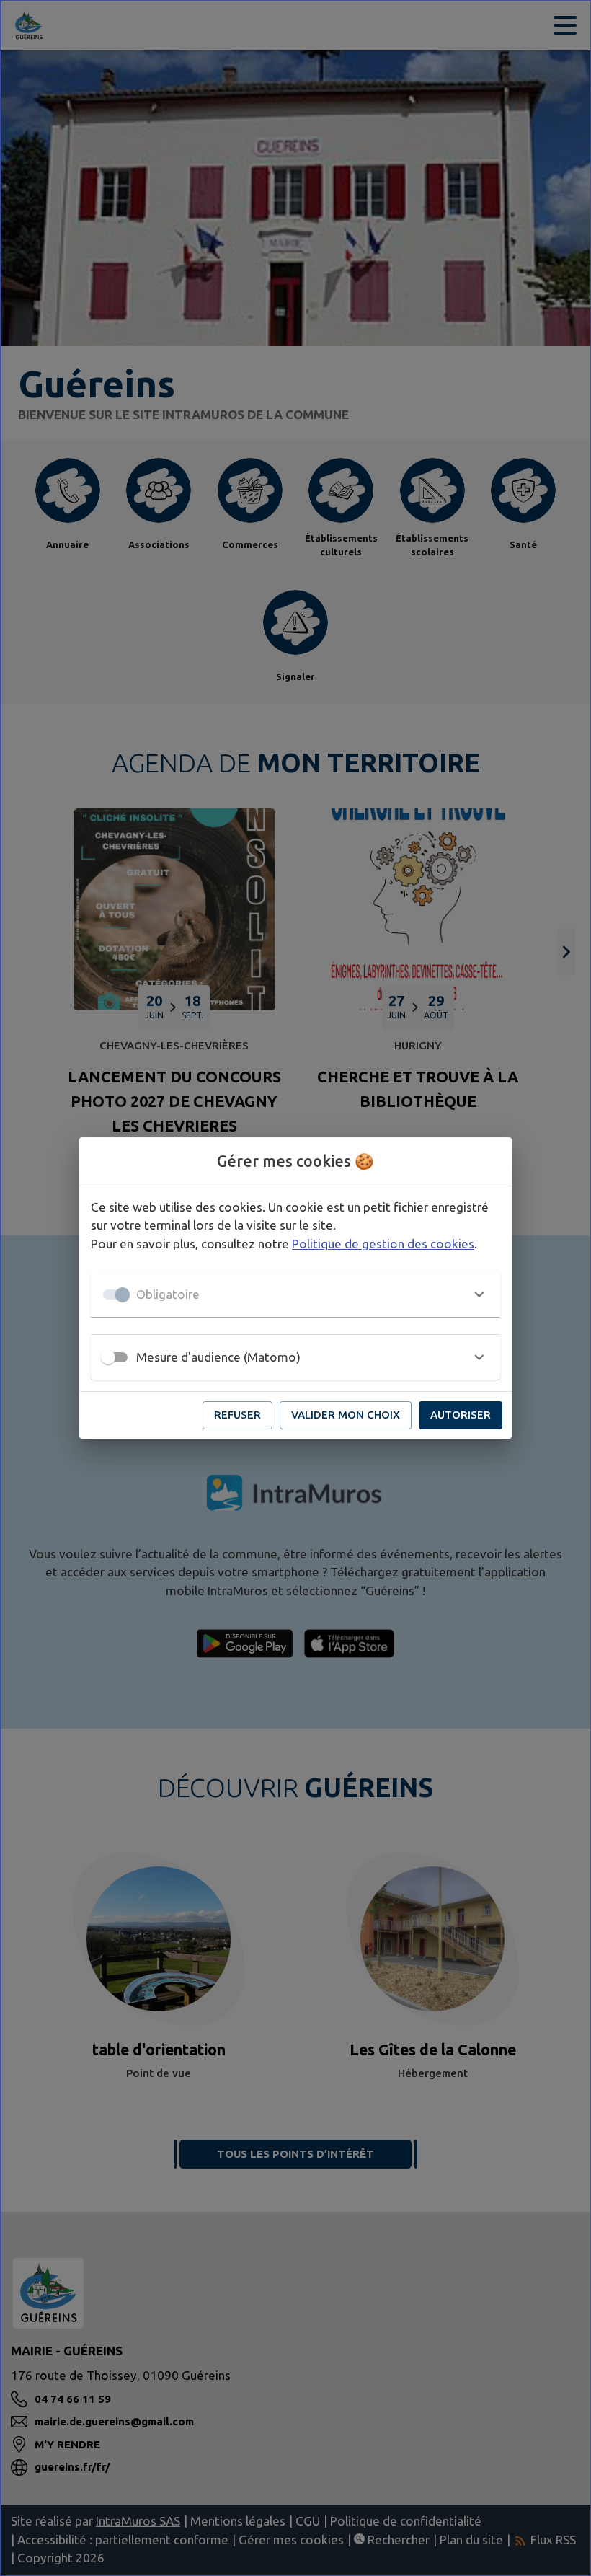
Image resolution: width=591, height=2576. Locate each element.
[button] (295, 1294)
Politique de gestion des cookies (383, 1244)
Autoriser (461, 1415)
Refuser (237, 1415)
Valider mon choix (346, 1415)
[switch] (108, 1357)
